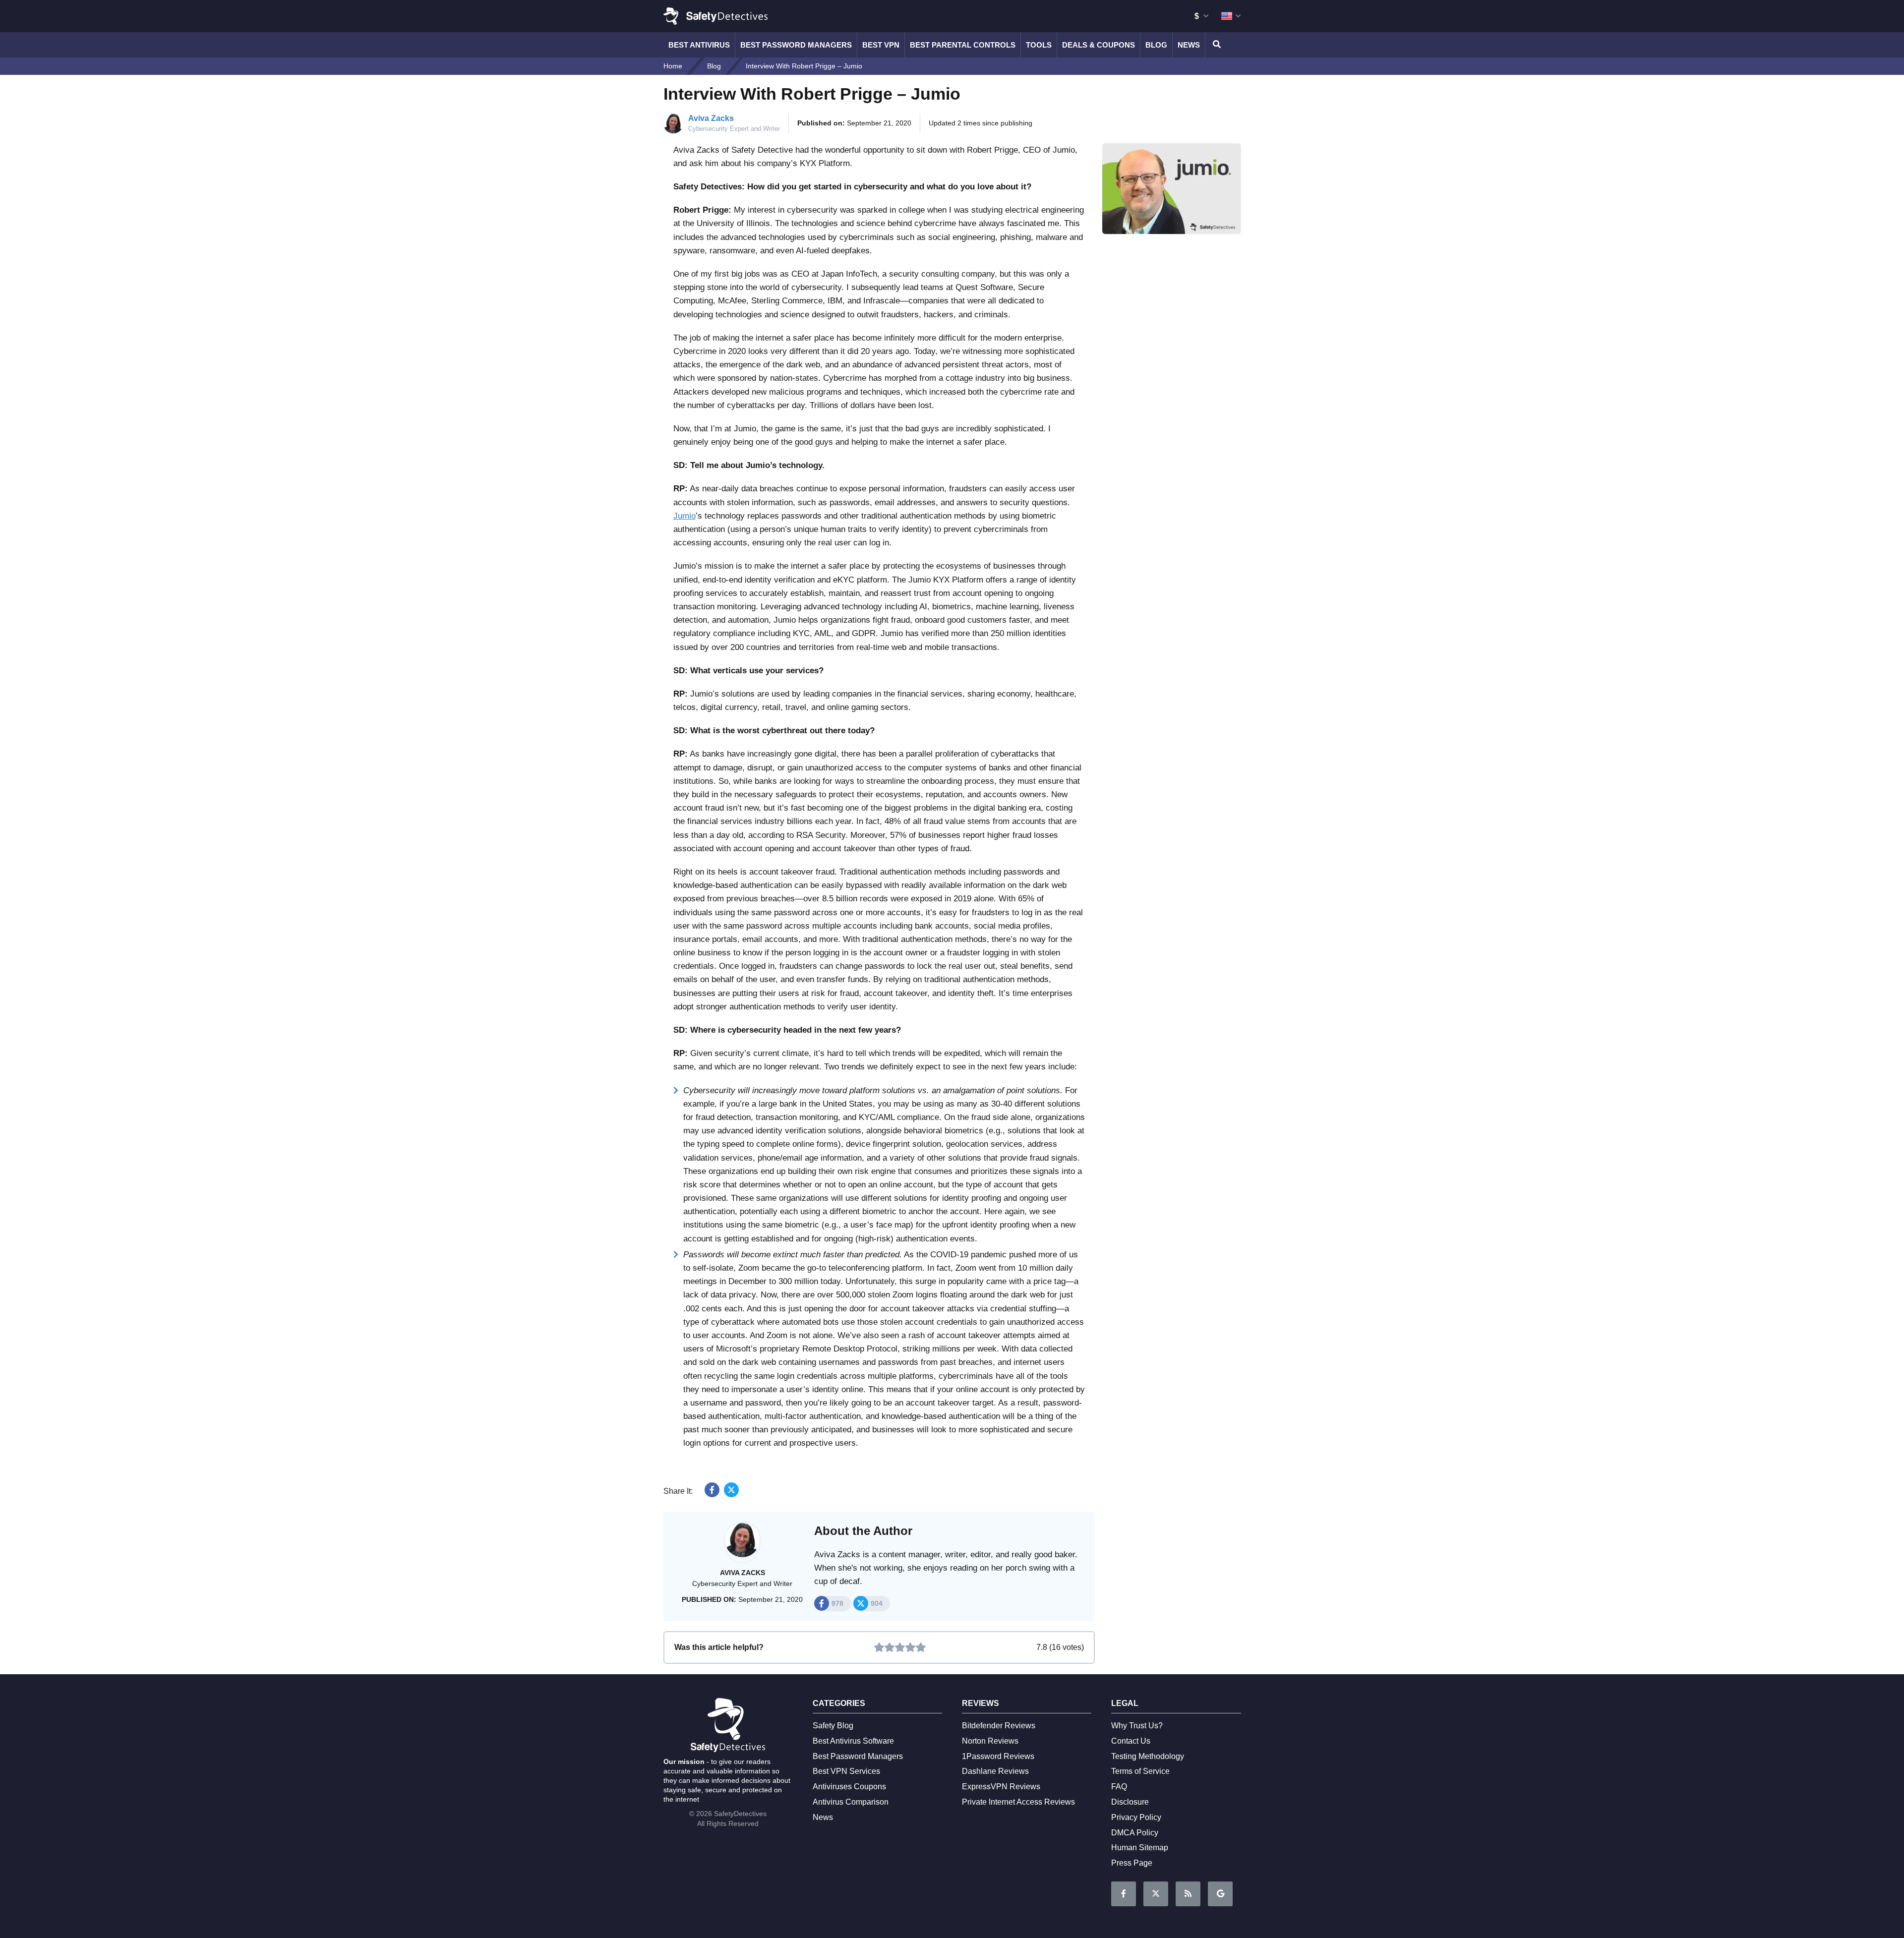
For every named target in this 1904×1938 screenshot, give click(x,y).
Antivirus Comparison (851, 1802)
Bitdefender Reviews (999, 1726)
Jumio (684, 516)
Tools (1039, 45)
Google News (1220, 1894)
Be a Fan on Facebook (1124, 1894)
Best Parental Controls (963, 45)
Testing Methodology (1148, 1756)
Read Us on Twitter (1156, 1894)
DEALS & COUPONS (1099, 45)
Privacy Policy (1136, 1817)
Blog (1156, 45)
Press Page (1132, 1863)
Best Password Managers (796, 45)
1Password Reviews (998, 1756)
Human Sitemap (1140, 1848)
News (1189, 45)
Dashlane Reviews (995, 1771)
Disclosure (1130, 1802)
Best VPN (881, 45)
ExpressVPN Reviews (1001, 1787)
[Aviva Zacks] (742, 1545)
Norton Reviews (990, 1741)
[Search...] (1215, 45)
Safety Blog (833, 1726)
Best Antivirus (699, 45)
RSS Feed (1188, 1894)
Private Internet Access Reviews (1018, 1802)
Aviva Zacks (711, 118)
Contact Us (1131, 1741)
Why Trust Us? (1137, 1726)
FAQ (1119, 1787)
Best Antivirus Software (853, 1741)
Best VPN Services (846, 1771)
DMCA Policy (1135, 1833)
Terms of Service (1140, 1771)
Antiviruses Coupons (849, 1787)
